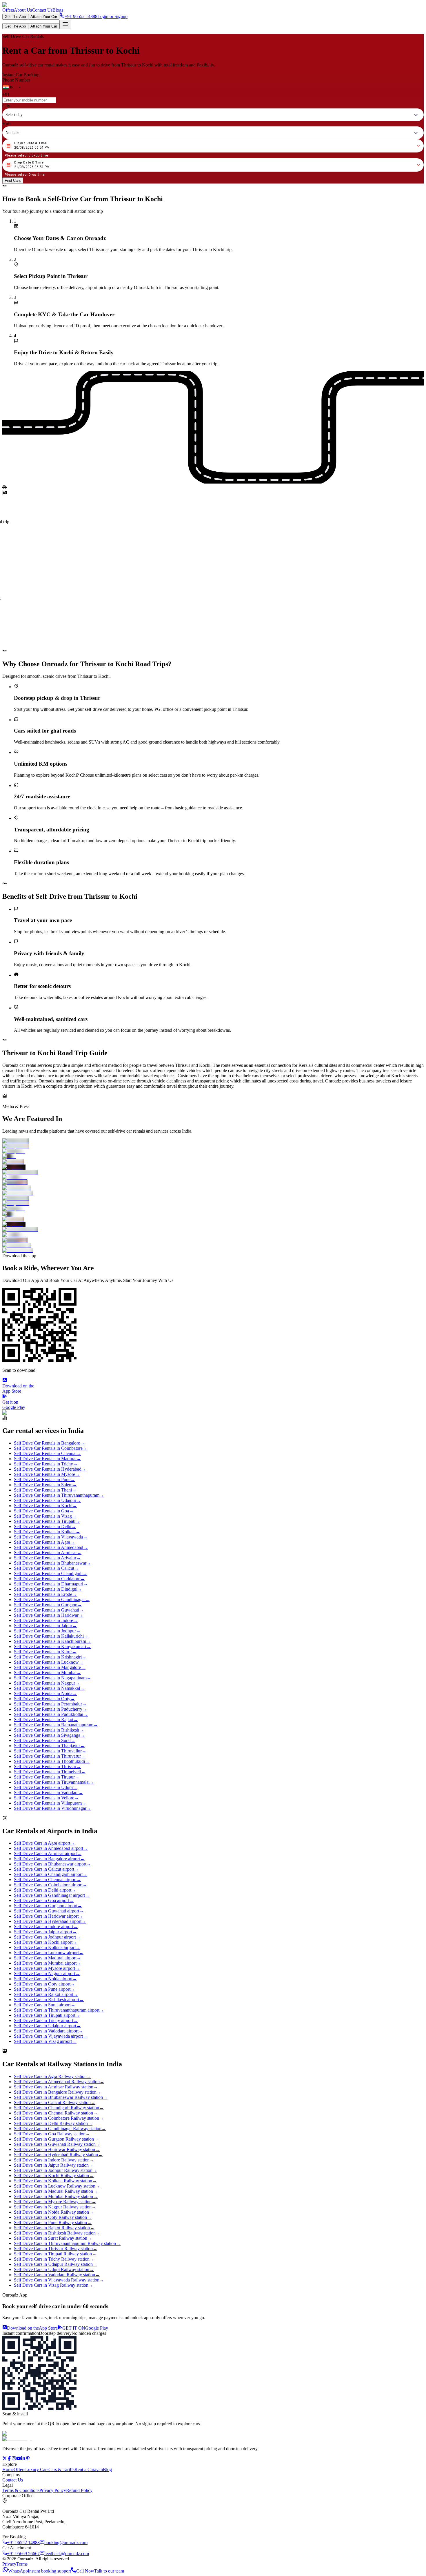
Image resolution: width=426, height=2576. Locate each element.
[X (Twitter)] (5, 2459)
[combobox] (14, 87)
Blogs (58, 10)
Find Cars (13, 180)
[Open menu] (65, 24)
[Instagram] (14, 2459)
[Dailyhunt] (213, 1151)
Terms (22, 2564)
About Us (23, 10)
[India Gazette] (213, 1188)
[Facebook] (9, 2459)
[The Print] (213, 1162)
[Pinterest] (28, 2459)
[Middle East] (213, 1141)
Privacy (9, 2564)
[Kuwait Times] (213, 1193)
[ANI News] (213, 1178)
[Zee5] (213, 1157)
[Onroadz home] (17, 2439)
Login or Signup (112, 16)
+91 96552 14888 (81, 16)
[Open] (20, 87)
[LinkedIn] (23, 2459)
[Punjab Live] (213, 1146)
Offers (8, 10)
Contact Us (42, 10)
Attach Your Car (44, 17)
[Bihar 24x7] (213, 1183)
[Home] (18, 5)
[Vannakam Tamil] (213, 1172)
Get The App (15, 17)
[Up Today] (213, 1167)
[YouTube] (19, 2459)
